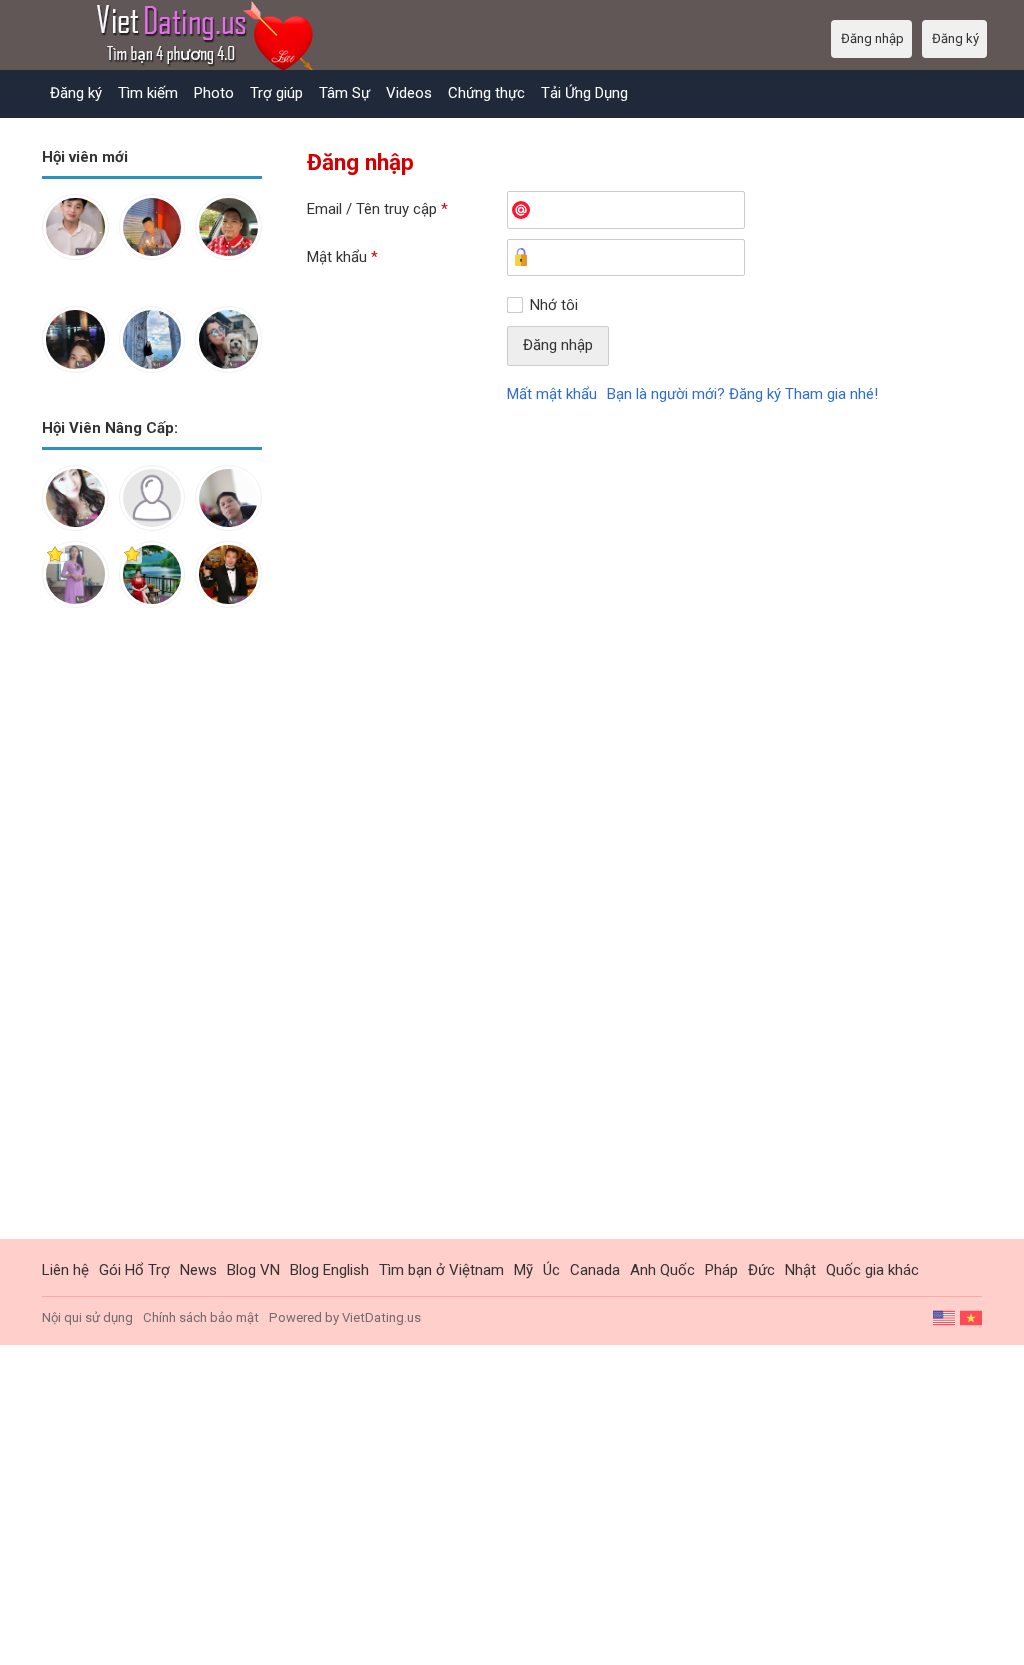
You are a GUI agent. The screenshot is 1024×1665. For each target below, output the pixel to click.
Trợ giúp (276, 93)
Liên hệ (65, 1270)
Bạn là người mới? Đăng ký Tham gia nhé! (742, 394)
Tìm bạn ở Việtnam (441, 1270)
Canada (595, 1270)
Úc (551, 1270)
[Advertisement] (152, 939)
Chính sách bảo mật (201, 1317)
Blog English (329, 1270)
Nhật (800, 1270)
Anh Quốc (662, 1270)
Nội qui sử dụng (87, 1317)
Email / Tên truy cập (377, 209)
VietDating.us (381, 1317)
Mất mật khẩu (552, 394)
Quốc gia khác (872, 1270)
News (198, 1270)
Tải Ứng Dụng (584, 93)
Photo (214, 93)
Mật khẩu (342, 257)
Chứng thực (486, 93)
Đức (761, 1270)
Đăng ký (76, 93)
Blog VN (253, 1270)
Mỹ (523, 1270)
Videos (409, 93)
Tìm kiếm (148, 93)
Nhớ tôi (554, 305)
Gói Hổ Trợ (134, 1270)
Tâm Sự (344, 93)
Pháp (721, 1270)
